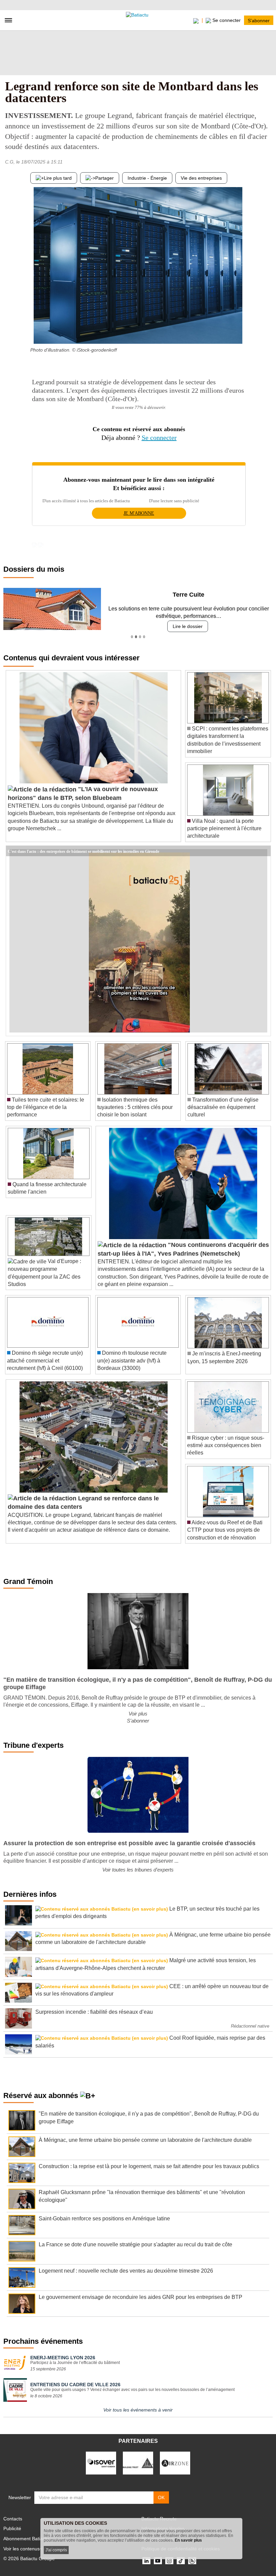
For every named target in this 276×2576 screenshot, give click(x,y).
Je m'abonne (139, 513)
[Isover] (101, 2463)
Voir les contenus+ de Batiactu (36, 2549)
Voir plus (138, 1714)
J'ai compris (56, 2550)
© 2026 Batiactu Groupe (29, 2558)
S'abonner (259, 20)
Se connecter (159, 438)
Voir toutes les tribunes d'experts (138, 1870)
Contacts (13, 2519)
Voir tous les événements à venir (138, 2410)
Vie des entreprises (201, 178)
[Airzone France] (175, 2463)
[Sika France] (138, 2463)
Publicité (12, 2528)
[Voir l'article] (264, 851)
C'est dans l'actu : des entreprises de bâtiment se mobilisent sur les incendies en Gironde (83, 851)
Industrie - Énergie (147, 178)
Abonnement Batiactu (26, 2539)
